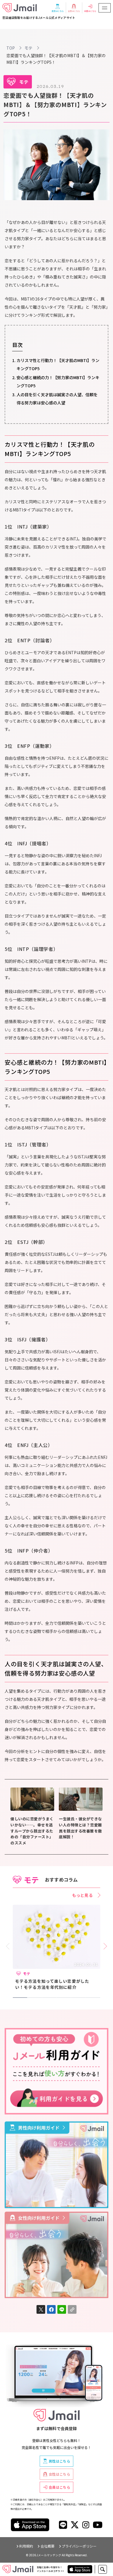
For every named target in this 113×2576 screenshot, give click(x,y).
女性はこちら (59, 2474)
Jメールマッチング (49, 2555)
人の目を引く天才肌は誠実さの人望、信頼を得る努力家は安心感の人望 (57, 399)
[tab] (20, 1998)
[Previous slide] (9, 1946)
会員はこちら (59, 2487)
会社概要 (48, 2546)
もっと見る (83, 1895)
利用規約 (26, 2546)
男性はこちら (59, 2461)
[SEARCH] (103, 2569)
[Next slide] (104, 1946)
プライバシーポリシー (79, 2546)
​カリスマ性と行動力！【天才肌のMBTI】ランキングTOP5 (58, 364)
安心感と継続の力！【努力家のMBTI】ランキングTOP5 (58, 381)
